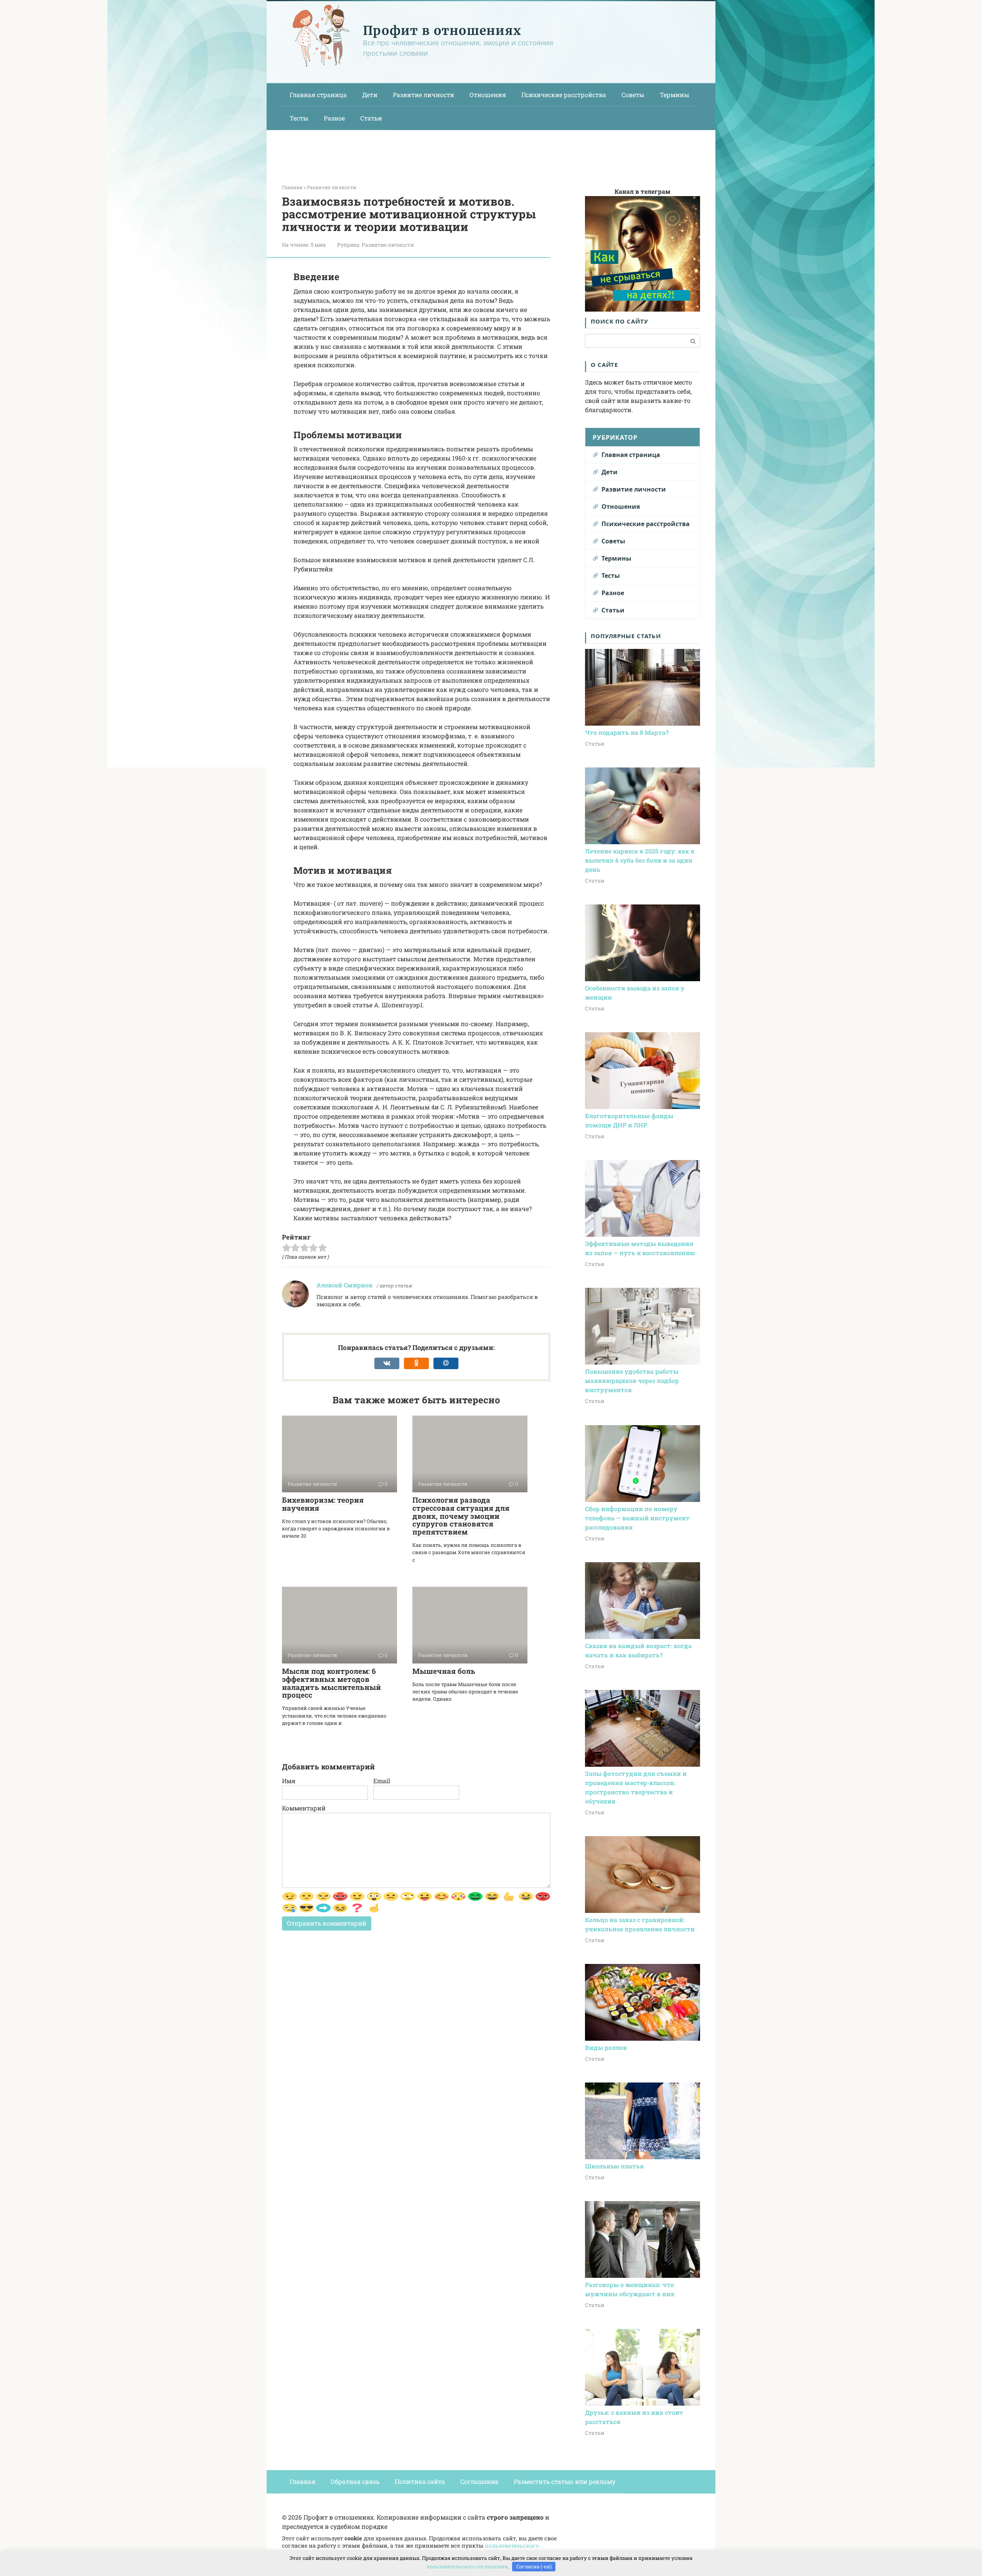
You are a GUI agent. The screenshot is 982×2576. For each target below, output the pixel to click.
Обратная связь (355, 2481)
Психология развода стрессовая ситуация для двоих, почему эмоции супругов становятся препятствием (461, 1516)
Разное (334, 118)
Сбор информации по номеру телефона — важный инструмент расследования (637, 1518)
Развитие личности (423, 95)
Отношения (488, 95)
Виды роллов (606, 2047)
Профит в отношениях (442, 31)
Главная (302, 2481)
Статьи (371, 118)
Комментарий (304, 1808)
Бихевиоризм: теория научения (323, 1504)
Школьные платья (614, 2166)
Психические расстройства (564, 95)
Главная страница (318, 95)
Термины (675, 95)
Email (382, 1781)
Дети (370, 95)
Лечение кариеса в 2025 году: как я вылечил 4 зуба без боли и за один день (640, 860)
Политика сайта (420, 2481)
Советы (633, 95)
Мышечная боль (444, 1671)
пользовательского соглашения (467, 2566)
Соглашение (479, 2481)
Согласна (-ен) (534, 2566)
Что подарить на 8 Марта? (627, 732)
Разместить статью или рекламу (564, 2481)
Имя (289, 1781)
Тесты (299, 118)
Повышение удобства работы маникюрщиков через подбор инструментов (632, 1380)
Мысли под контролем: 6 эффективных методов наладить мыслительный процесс (331, 1683)
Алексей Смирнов (344, 1285)
